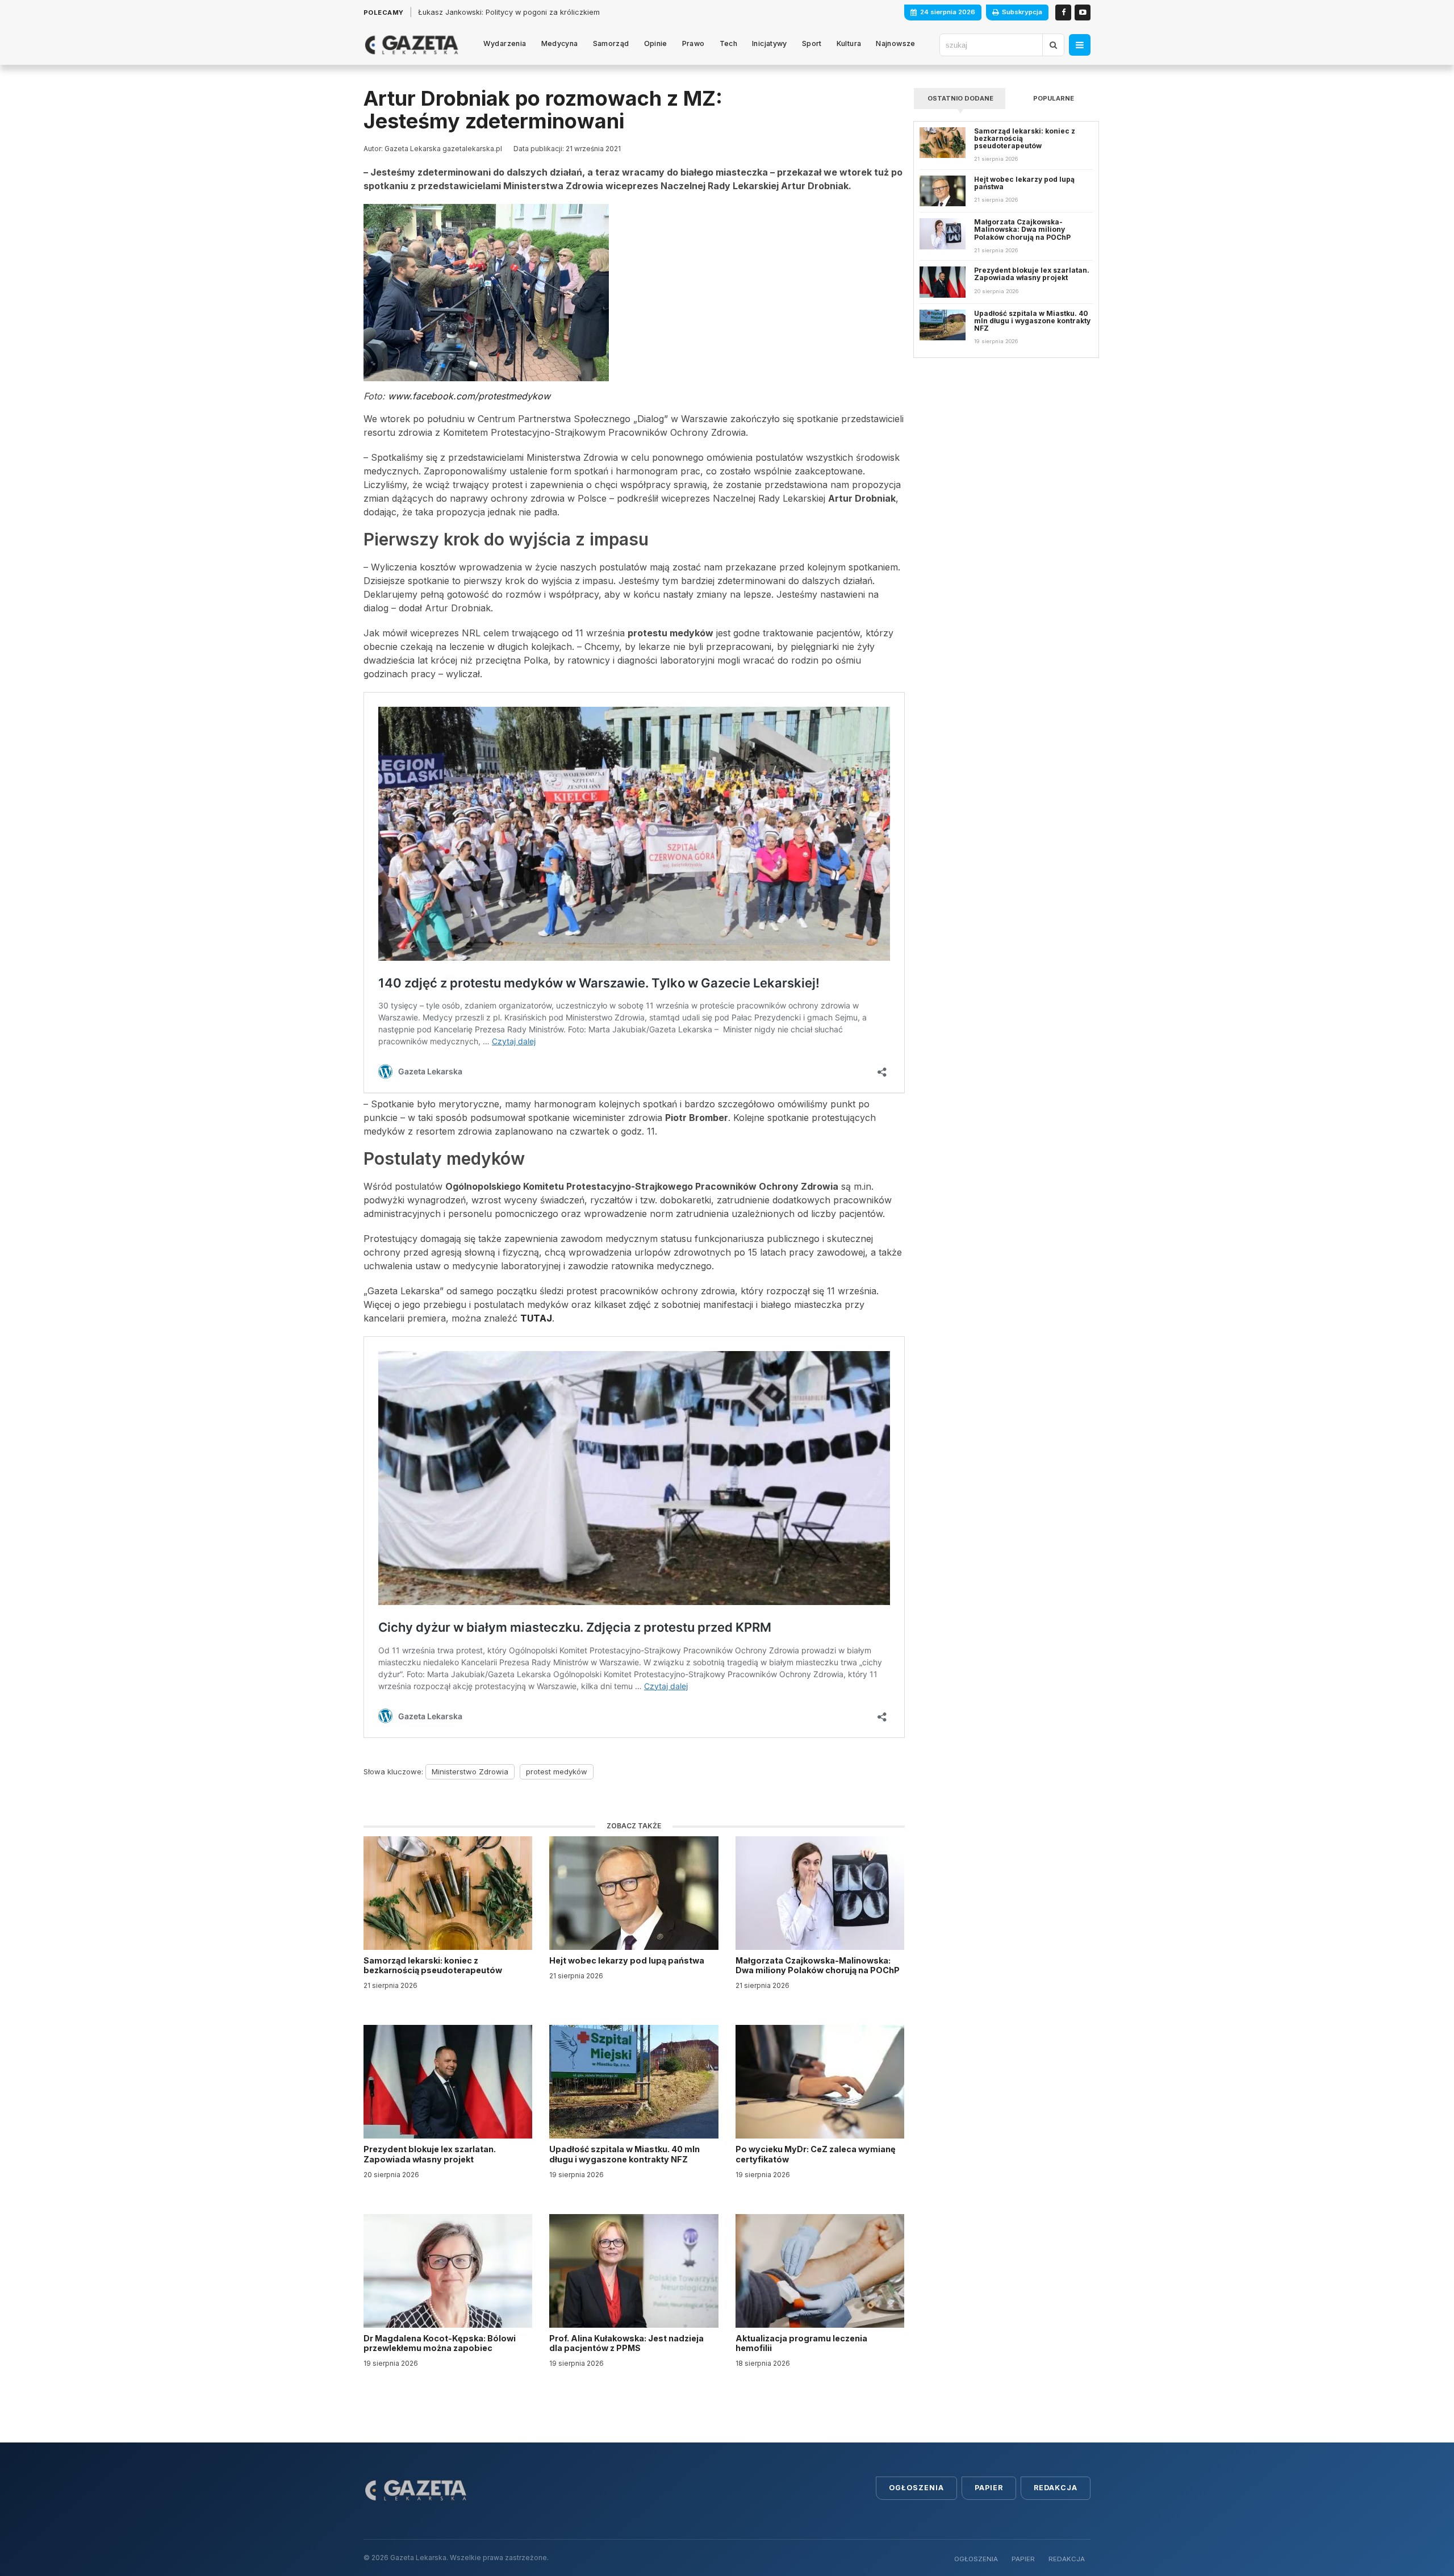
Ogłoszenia (916, 2488)
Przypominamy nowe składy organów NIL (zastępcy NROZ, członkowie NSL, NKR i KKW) (571, 12)
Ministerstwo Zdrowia (470, 1771)
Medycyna (560, 43)
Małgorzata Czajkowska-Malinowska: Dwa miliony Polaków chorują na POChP (818, 1965)
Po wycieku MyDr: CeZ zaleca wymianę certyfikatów (816, 2154)
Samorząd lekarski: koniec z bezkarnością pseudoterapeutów (434, 1965)
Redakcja (1056, 2488)
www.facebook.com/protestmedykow (469, 396)
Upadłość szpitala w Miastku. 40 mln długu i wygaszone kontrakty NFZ (624, 2154)
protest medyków (557, 1771)
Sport (812, 43)
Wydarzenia (505, 43)
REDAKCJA (1067, 2559)
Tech (729, 43)
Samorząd (611, 43)
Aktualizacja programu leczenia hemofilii (801, 2343)
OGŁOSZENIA (976, 2559)
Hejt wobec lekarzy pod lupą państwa (628, 1960)
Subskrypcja (1022, 12)
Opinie (656, 43)
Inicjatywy (770, 43)
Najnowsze (895, 43)
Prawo (693, 43)
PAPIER (1023, 2559)
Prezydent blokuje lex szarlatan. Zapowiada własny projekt (430, 2154)
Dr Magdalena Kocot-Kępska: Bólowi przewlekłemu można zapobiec (440, 2343)
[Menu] (1080, 45)
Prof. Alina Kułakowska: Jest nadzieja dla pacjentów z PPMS (626, 2343)
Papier (989, 2488)
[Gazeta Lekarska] (411, 45)
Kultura (849, 43)
